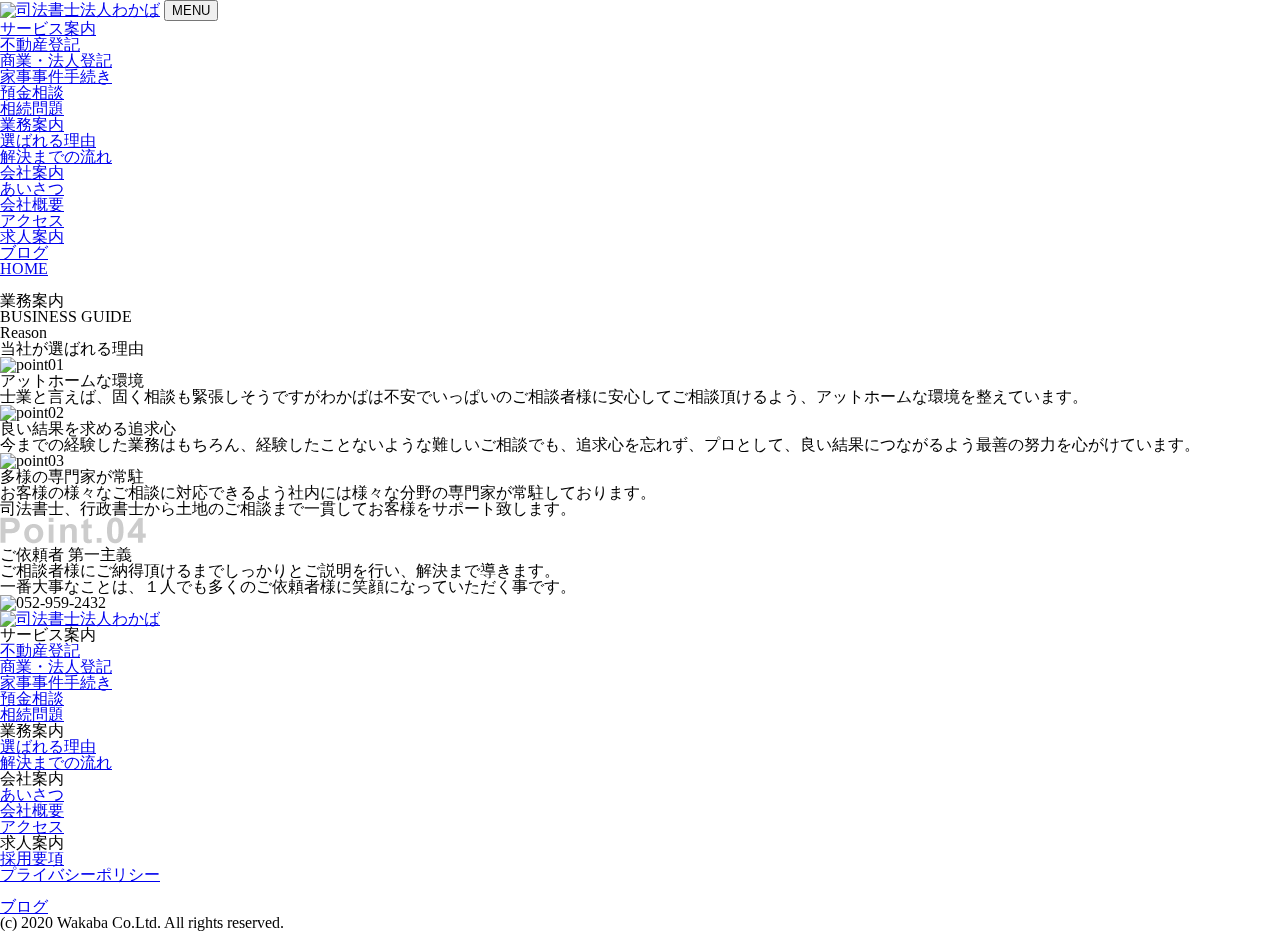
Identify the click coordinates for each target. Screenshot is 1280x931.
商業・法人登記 (56, 60)
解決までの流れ (56, 156)
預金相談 (32, 92)
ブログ (24, 252)
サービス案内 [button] (48, 28)
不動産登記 (40, 44)
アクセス (32, 220)
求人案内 (32, 236)
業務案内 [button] (32, 124)
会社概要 (32, 204)
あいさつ (32, 188)
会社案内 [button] (32, 172)
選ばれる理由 (48, 140)
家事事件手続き (56, 76)
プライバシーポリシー (80, 874)
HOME (24, 268)
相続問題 (32, 108)
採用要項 (32, 858)
